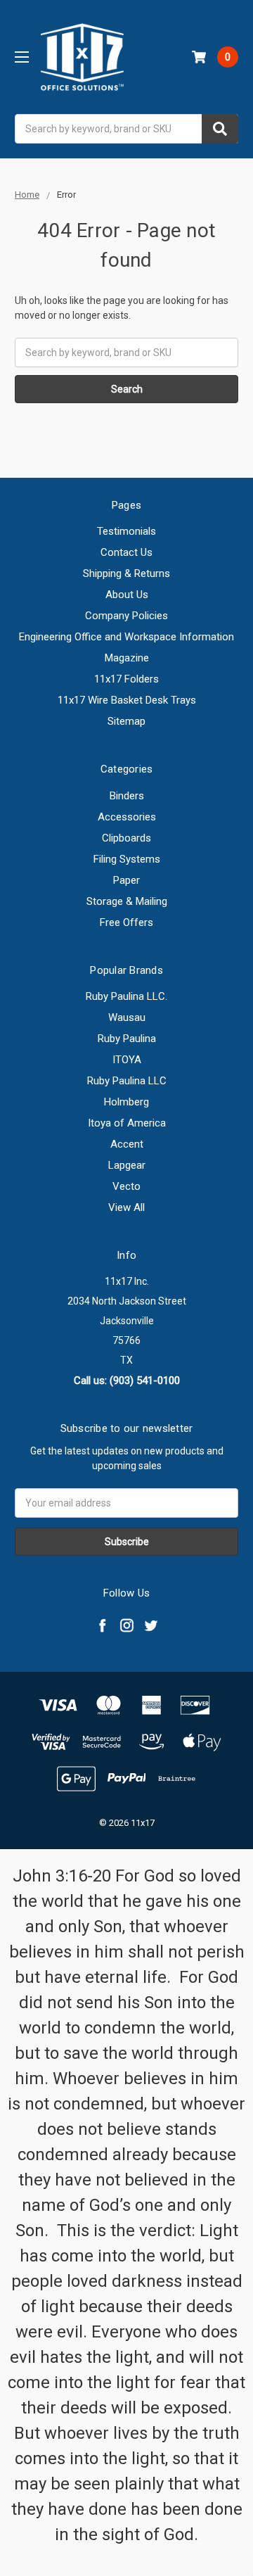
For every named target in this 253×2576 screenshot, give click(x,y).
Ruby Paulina (127, 1039)
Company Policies (126, 616)
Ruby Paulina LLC (127, 1081)
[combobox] (126, 129)
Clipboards (126, 838)
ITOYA (127, 1060)
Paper (126, 880)
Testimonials (126, 531)
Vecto (126, 1186)
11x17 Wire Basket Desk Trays (127, 700)
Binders (127, 796)
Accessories (127, 817)
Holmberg (126, 1102)
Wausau (127, 1017)
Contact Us (126, 552)
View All (126, 1207)
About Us (127, 595)
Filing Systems (127, 859)
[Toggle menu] (21, 57)
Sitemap (126, 721)
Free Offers (126, 922)
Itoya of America (127, 1123)
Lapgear (127, 1165)
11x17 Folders (126, 679)
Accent (127, 1144)
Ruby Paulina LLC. (126, 996)
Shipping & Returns (126, 573)
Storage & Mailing (127, 901)
